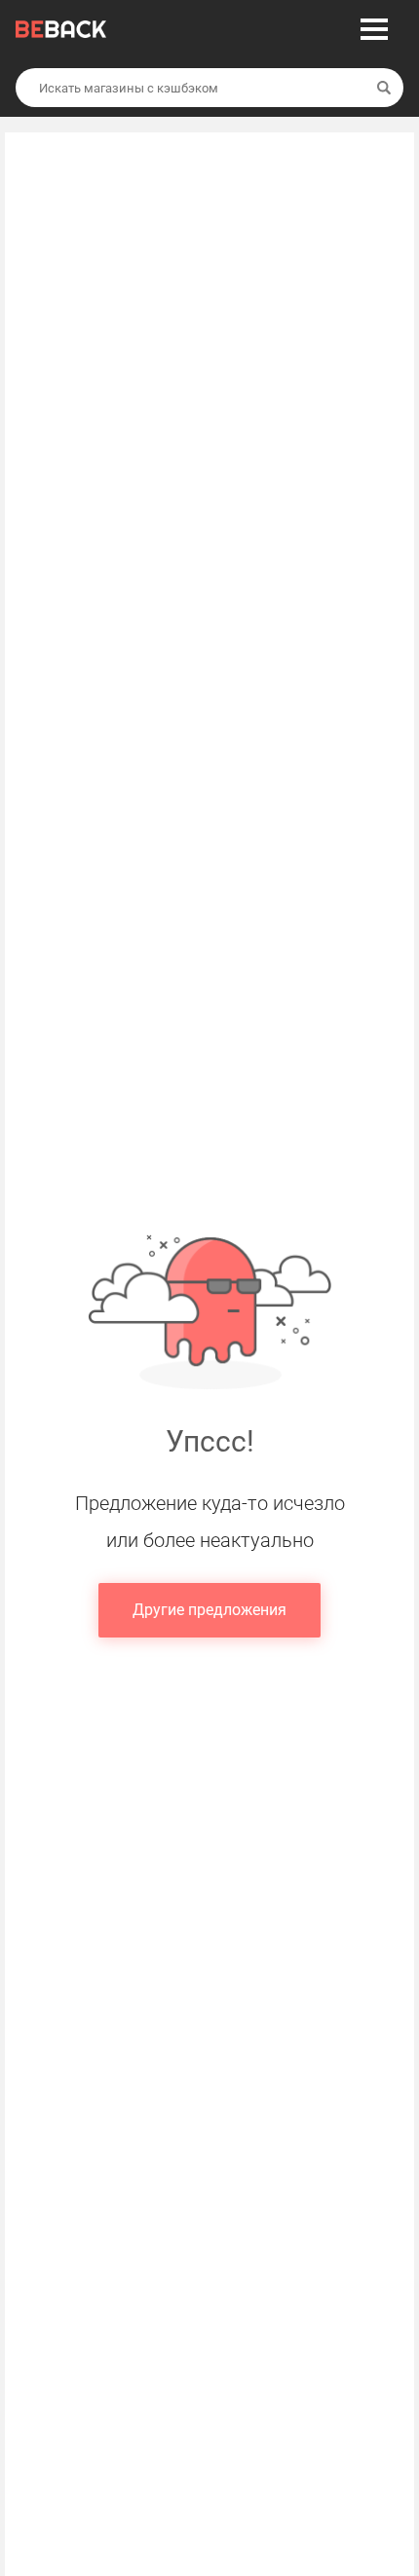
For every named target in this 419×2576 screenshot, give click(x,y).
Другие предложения (209, 1610)
